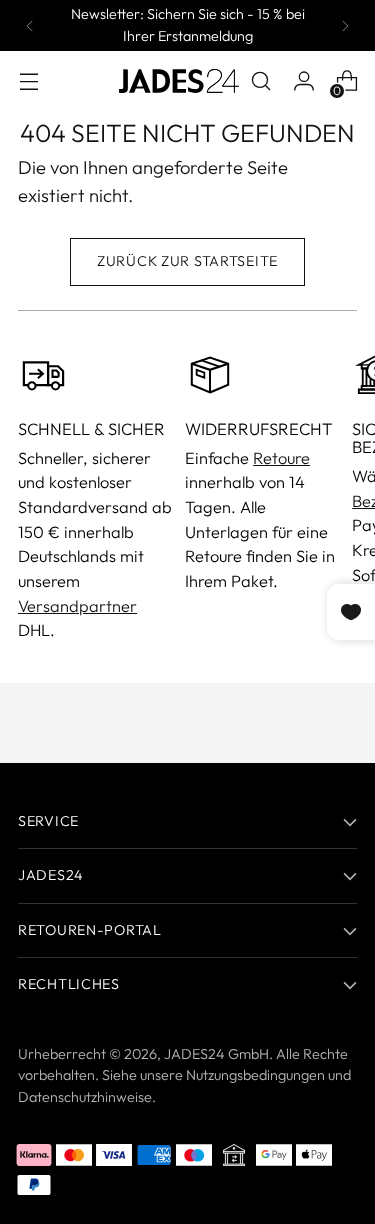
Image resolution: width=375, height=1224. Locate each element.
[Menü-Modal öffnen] (28, 81)
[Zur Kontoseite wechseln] (303, 81)
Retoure (281, 458)
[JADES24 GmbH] (179, 81)
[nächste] (345, 25)
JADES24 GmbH (216, 1054)
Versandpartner (77, 606)
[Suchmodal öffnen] (260, 81)
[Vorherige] (30, 25)
